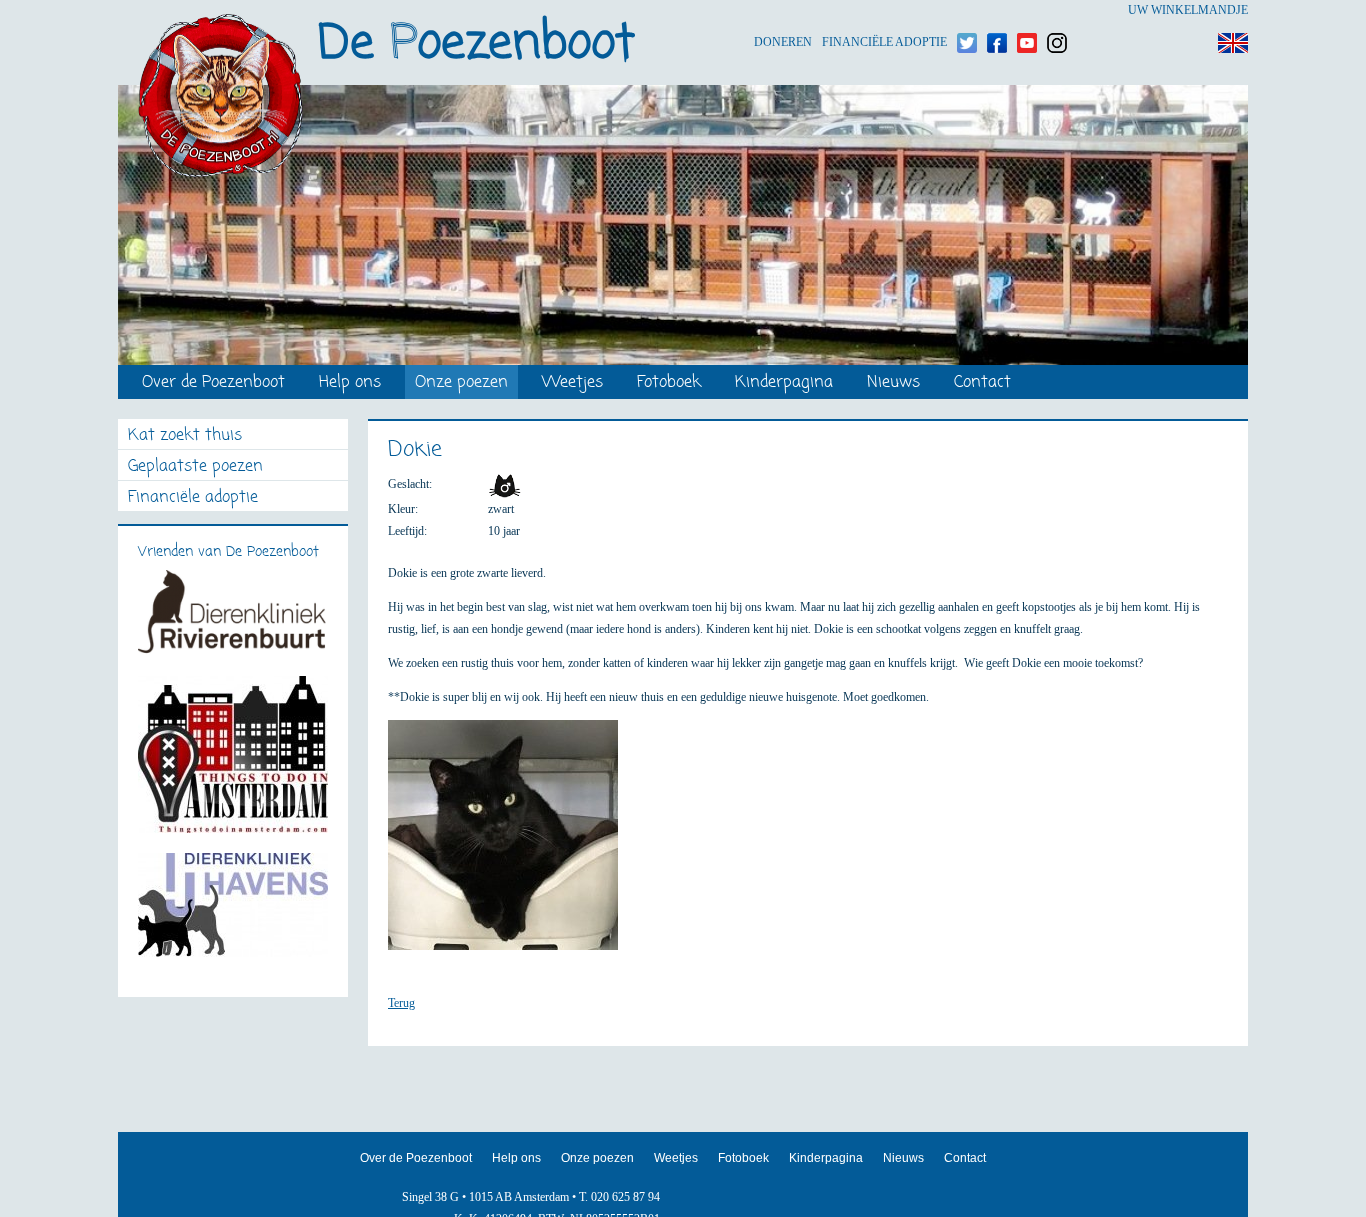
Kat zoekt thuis (185, 436)
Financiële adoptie (884, 10)
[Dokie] (513, 844)
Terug (401, 1003)
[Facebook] (997, 10)
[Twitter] (967, 10)
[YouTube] (1027, 10)
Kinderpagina (784, 383)
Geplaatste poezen (195, 467)
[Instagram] (1057, 10)
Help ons (350, 383)
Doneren (783, 10)
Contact (982, 383)
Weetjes (572, 383)
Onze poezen (461, 383)
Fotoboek (669, 383)
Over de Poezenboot (213, 383)
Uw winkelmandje (1188, 10)
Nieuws (893, 383)
